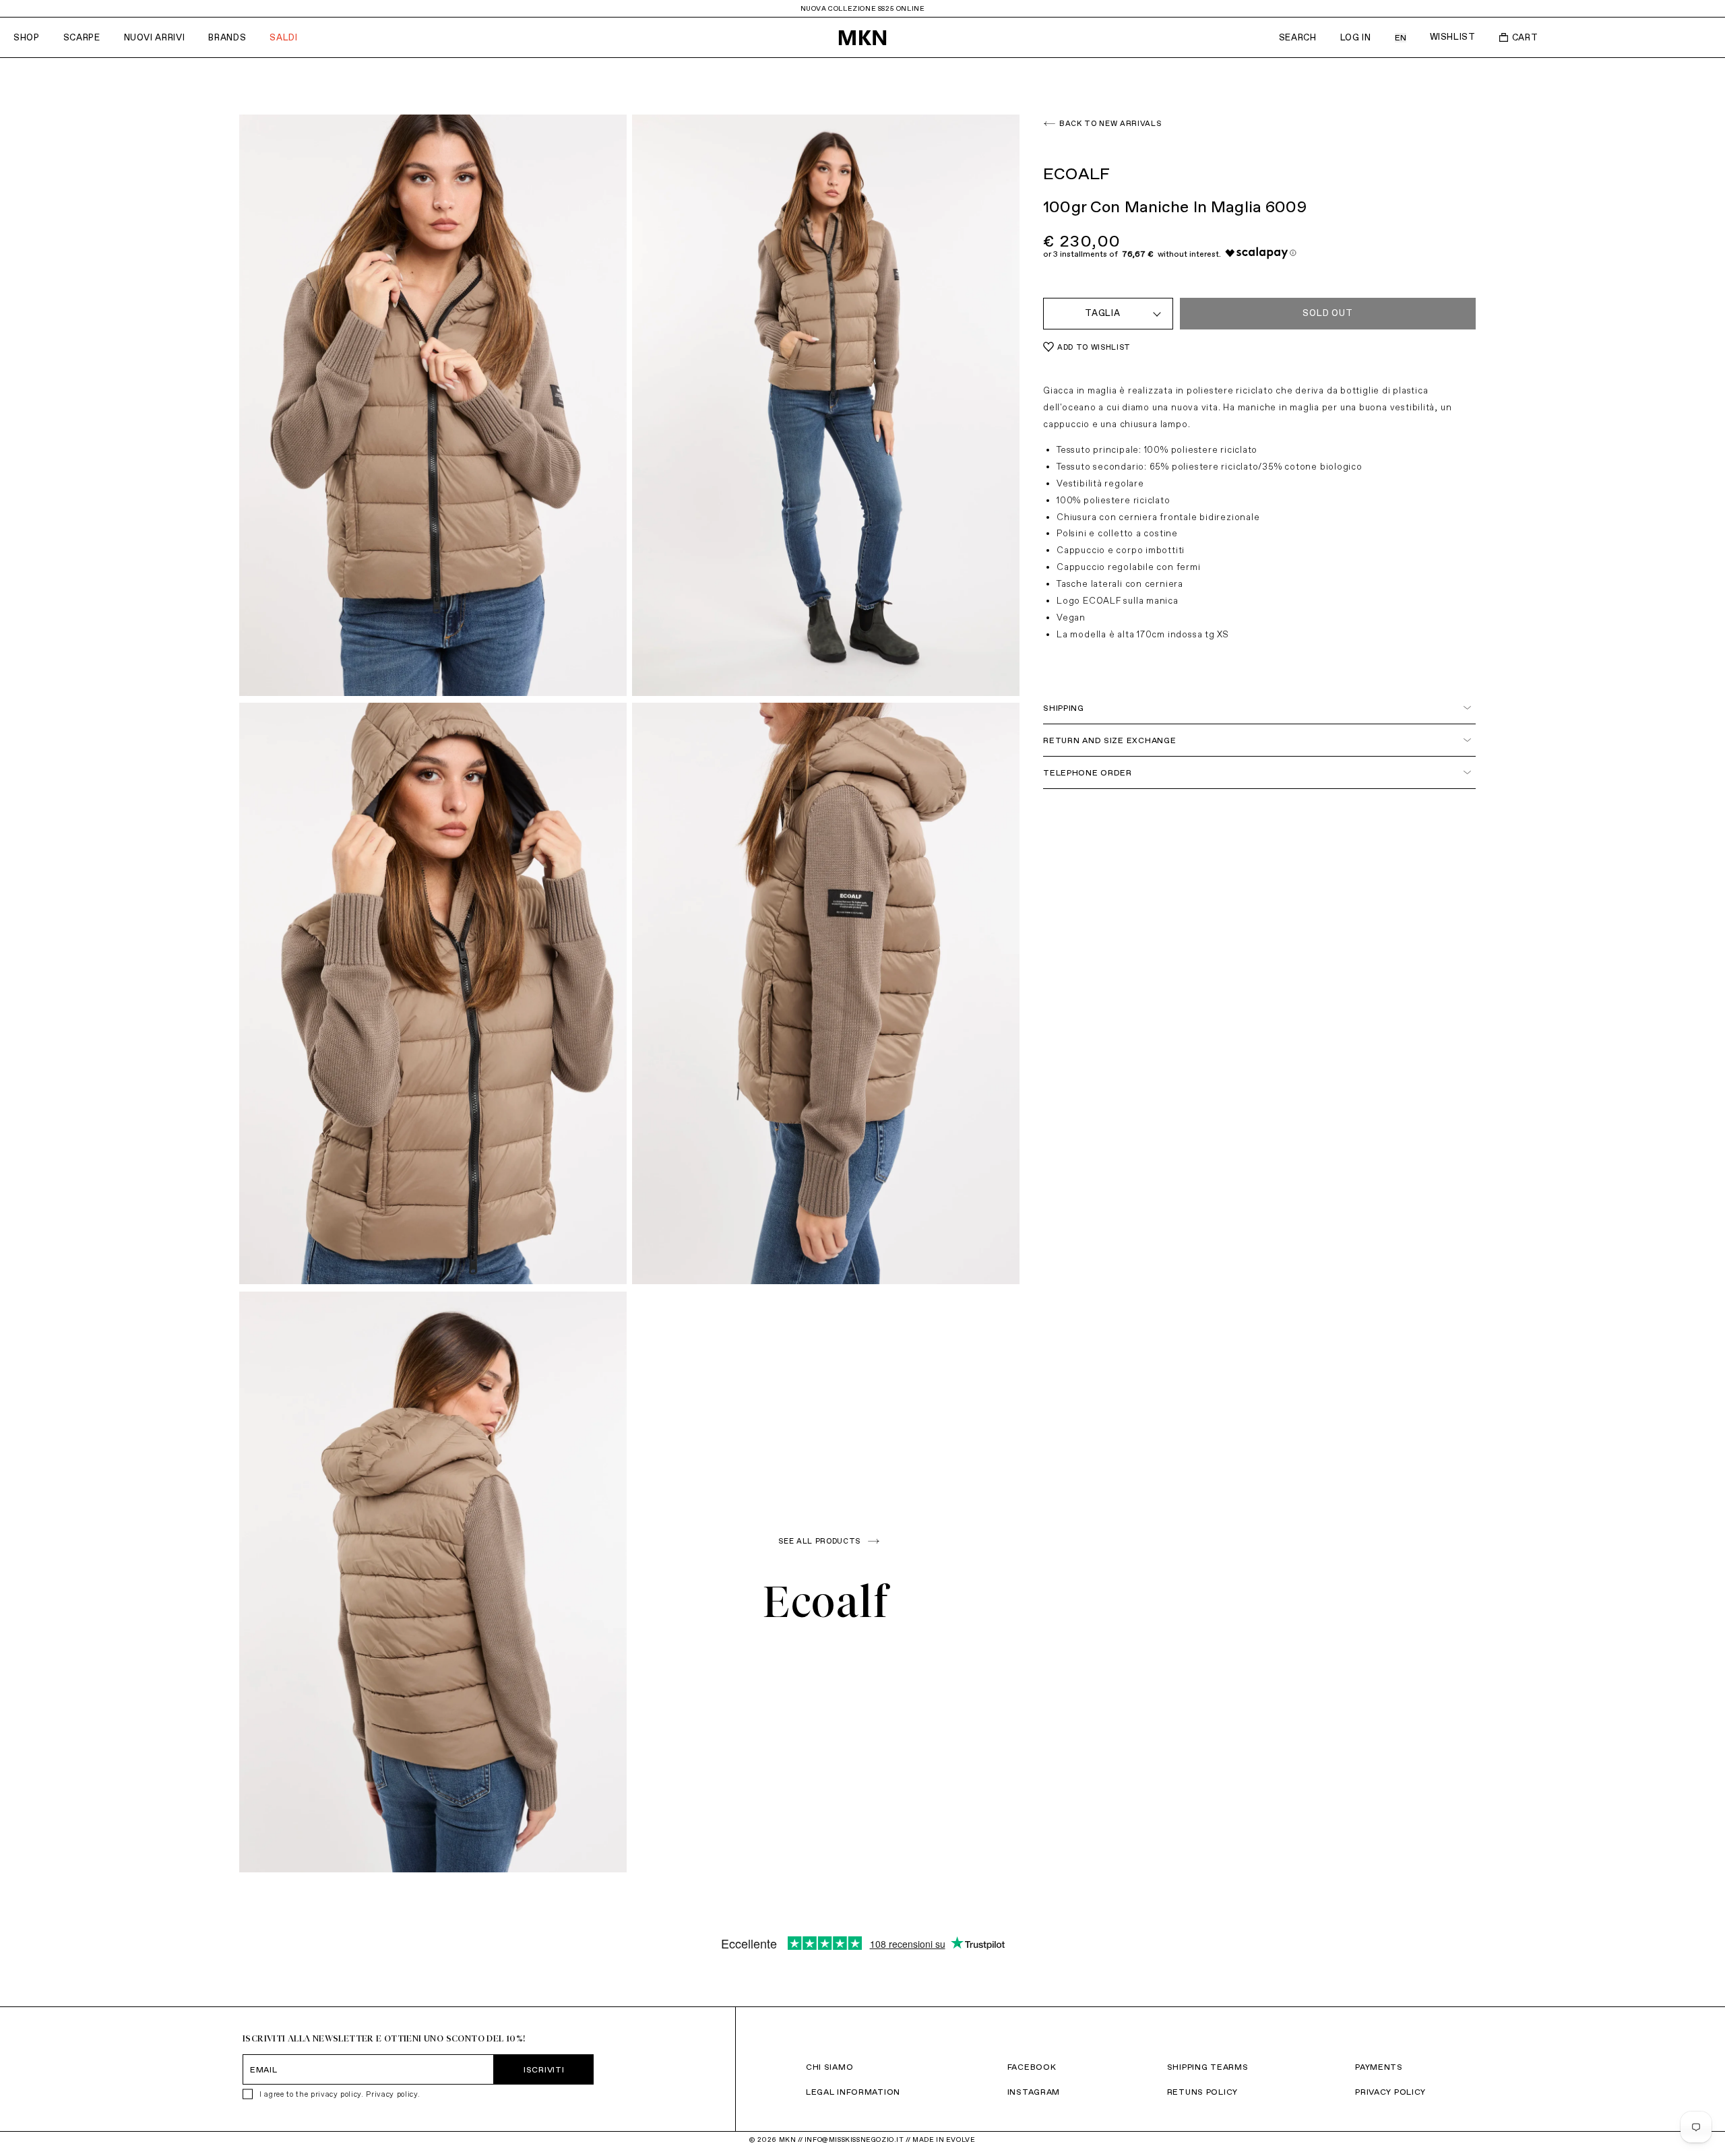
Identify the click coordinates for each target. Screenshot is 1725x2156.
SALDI (283, 37)
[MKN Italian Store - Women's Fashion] (862, 38)
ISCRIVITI (544, 2069)
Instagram (1034, 2092)
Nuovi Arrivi (155, 37)
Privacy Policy (1390, 2092)
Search (1298, 37)
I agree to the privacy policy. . (340, 2094)
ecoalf (826, 1602)
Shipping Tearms (1208, 2067)
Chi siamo (829, 2067)
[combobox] (1108, 314)
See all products (819, 1541)
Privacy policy (391, 2094)
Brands (227, 37)
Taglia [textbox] (1103, 313)
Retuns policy (1202, 2092)
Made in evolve (944, 2139)
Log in (1356, 37)
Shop (27, 37)
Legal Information (853, 2092)
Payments (1379, 2067)
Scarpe (82, 37)
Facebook (1032, 2067)
